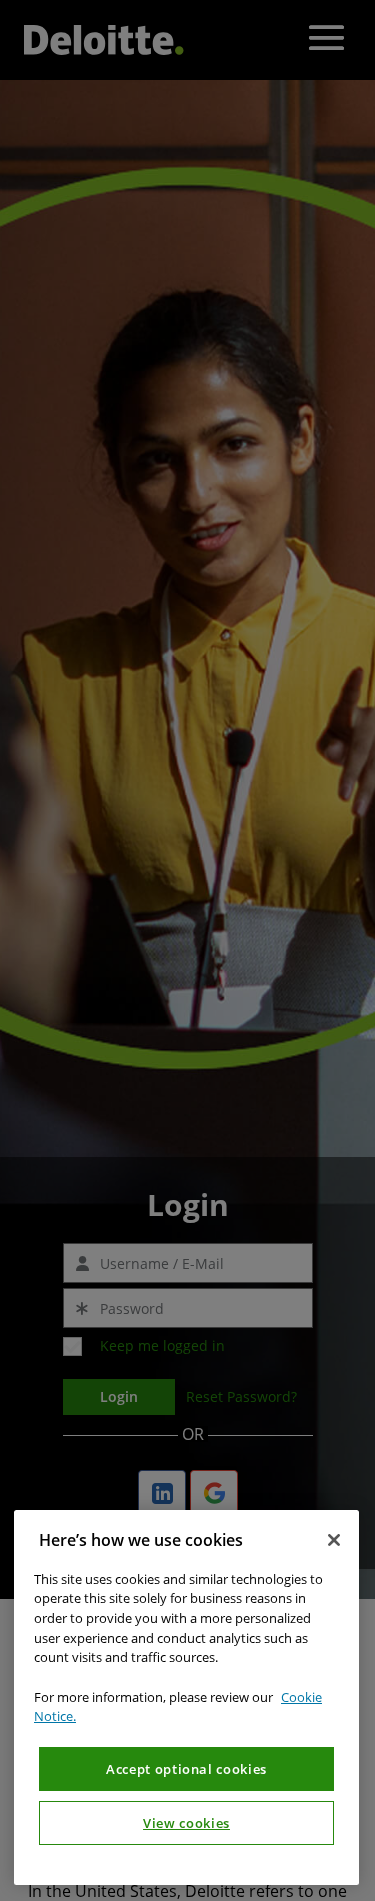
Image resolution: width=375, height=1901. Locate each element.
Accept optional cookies (186, 1769)
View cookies (186, 1823)
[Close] (334, 1540)
